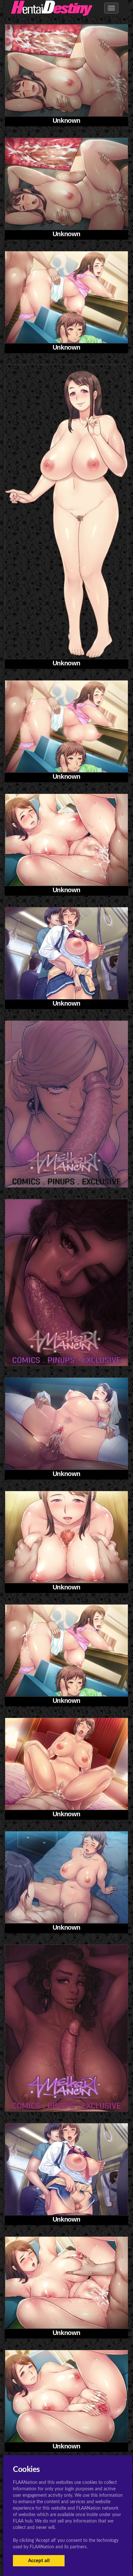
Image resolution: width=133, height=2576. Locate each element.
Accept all (39, 2561)
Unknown (66, 121)
